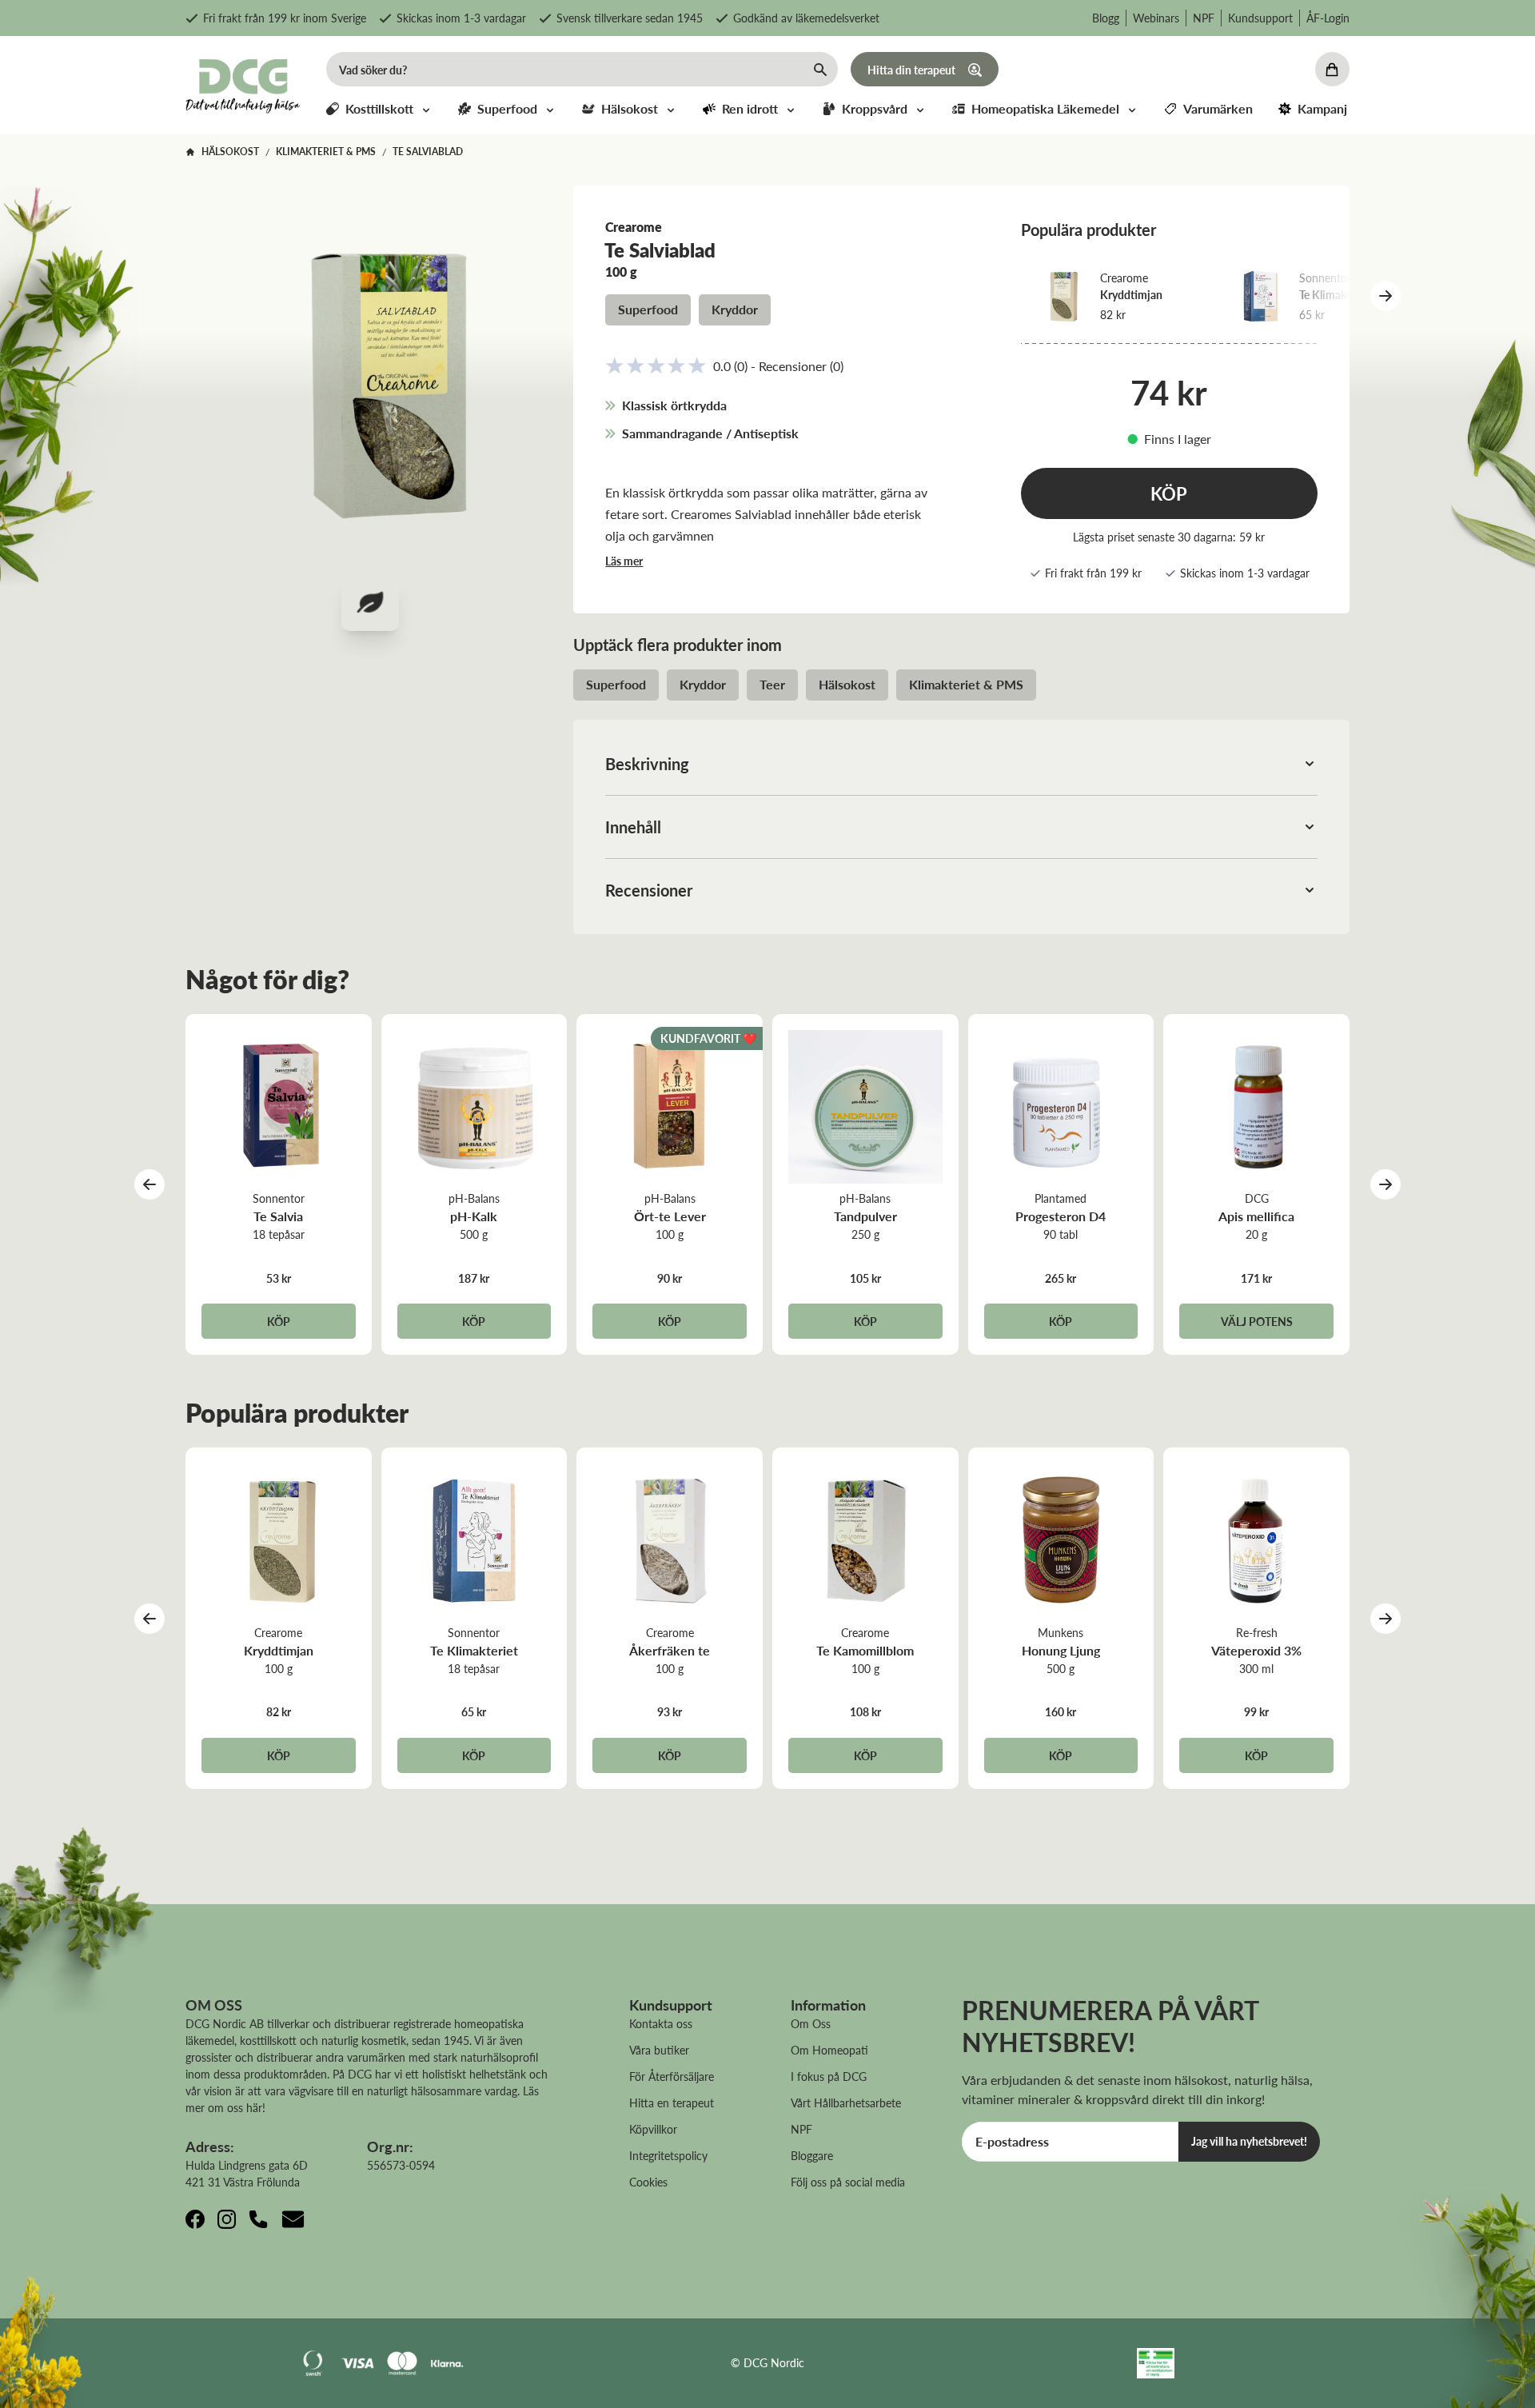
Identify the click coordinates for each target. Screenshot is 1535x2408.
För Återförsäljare (672, 2076)
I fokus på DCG (829, 2076)
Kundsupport (1260, 18)
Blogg (1106, 18)
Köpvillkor (653, 2129)
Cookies (648, 2182)
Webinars (1156, 18)
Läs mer (624, 561)
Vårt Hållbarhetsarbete (846, 2103)
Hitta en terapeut (672, 2103)
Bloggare (812, 2155)
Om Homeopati (829, 2050)
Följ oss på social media (848, 2182)
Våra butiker (659, 2050)
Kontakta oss (661, 2023)
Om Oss (811, 2023)
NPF (1204, 18)
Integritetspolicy (668, 2155)
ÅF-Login (1328, 18)
